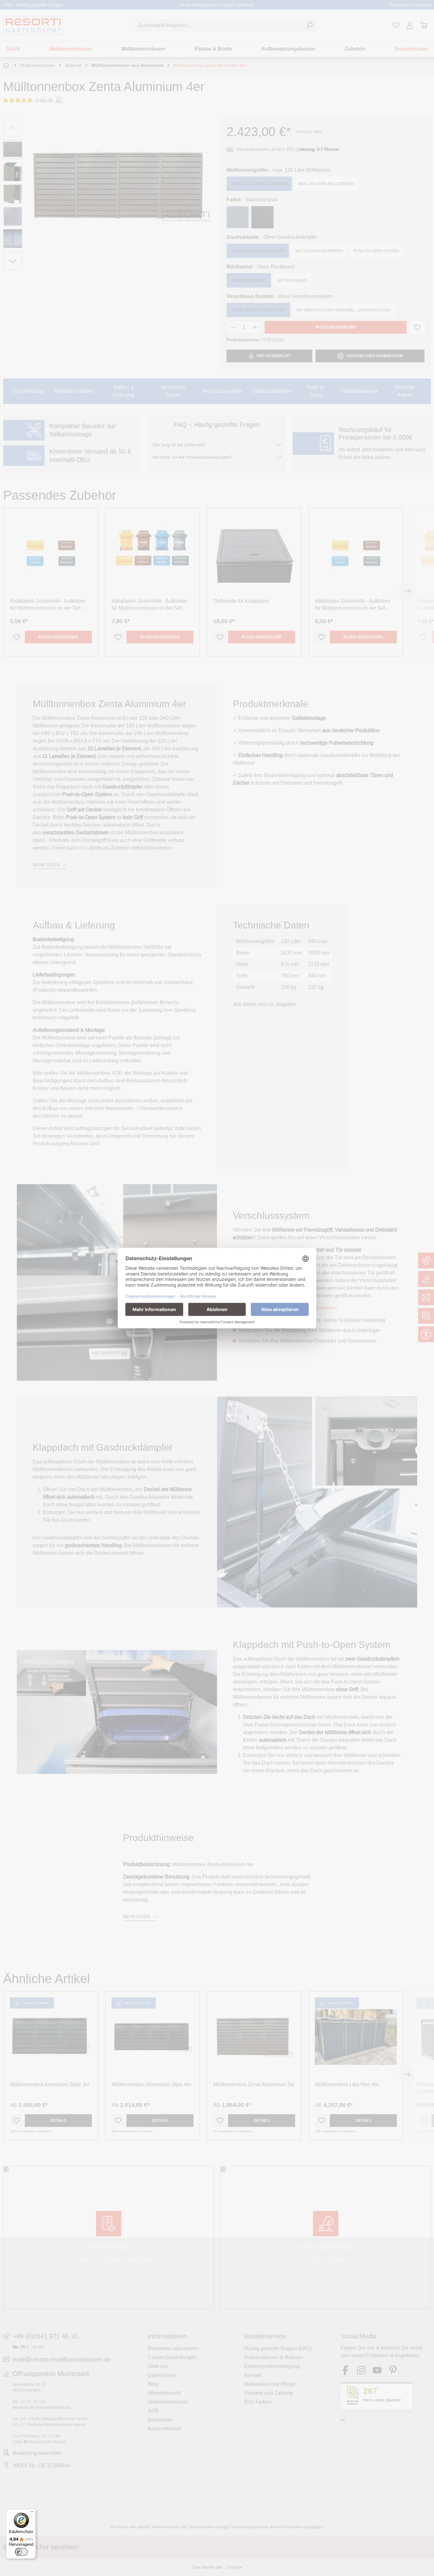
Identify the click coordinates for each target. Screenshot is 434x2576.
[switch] (21, 2552)
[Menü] (32, 2513)
